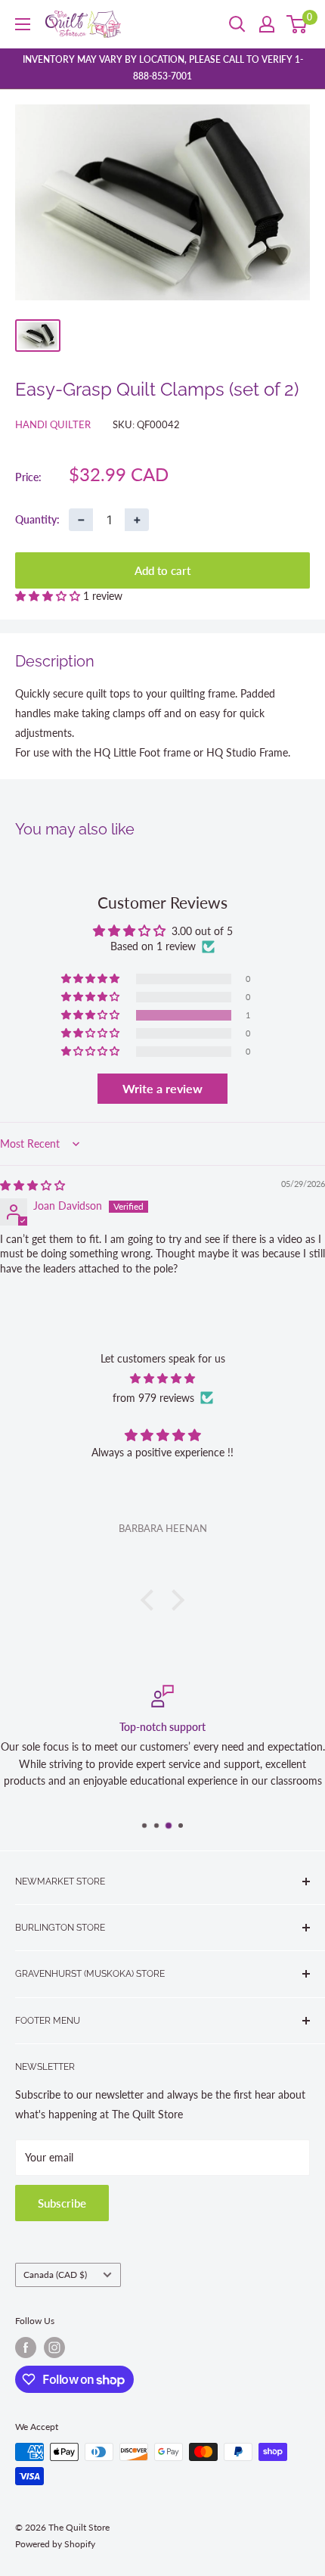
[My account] (267, 24)
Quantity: (37, 519)
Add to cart (162, 570)
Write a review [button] (162, 1088)
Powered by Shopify (55, 2544)
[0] (297, 24)
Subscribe (62, 2203)
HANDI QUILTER (53, 424)
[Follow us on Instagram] (54, 2348)
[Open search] (237, 24)
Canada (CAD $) (55, 2275)
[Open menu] (23, 24)
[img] (32, 1185)
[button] (49, 596)
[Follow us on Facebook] (26, 2348)
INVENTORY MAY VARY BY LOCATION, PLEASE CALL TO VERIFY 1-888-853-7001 (163, 68)
